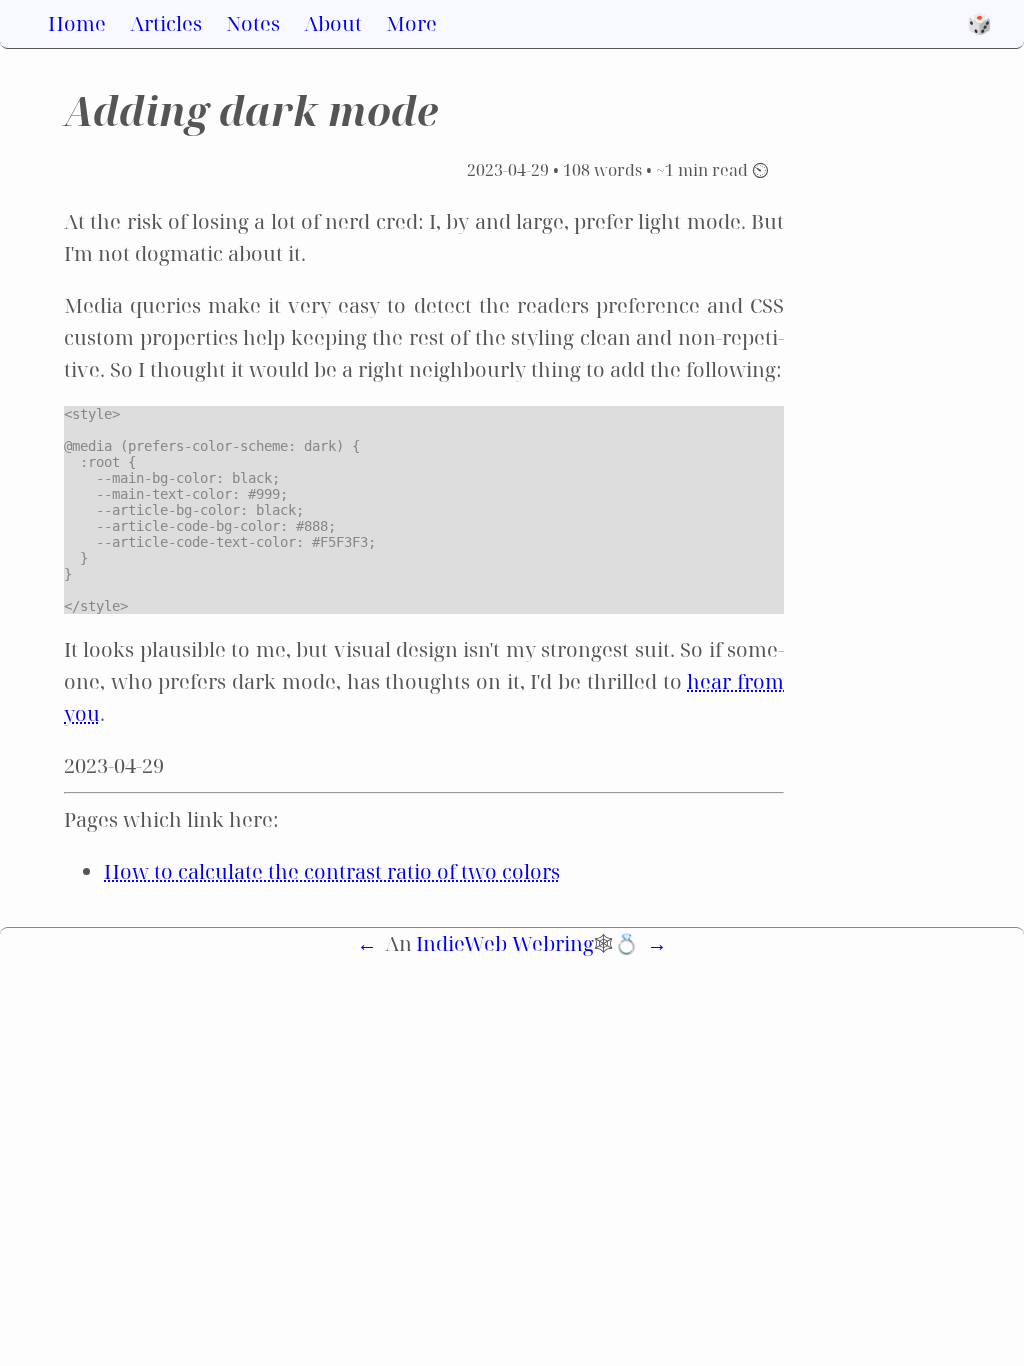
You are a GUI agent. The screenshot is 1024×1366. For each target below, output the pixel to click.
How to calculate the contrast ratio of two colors (332, 871)
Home (77, 23)
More (411, 23)
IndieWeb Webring (505, 943)
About (333, 23)
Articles (166, 23)
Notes (253, 23)
